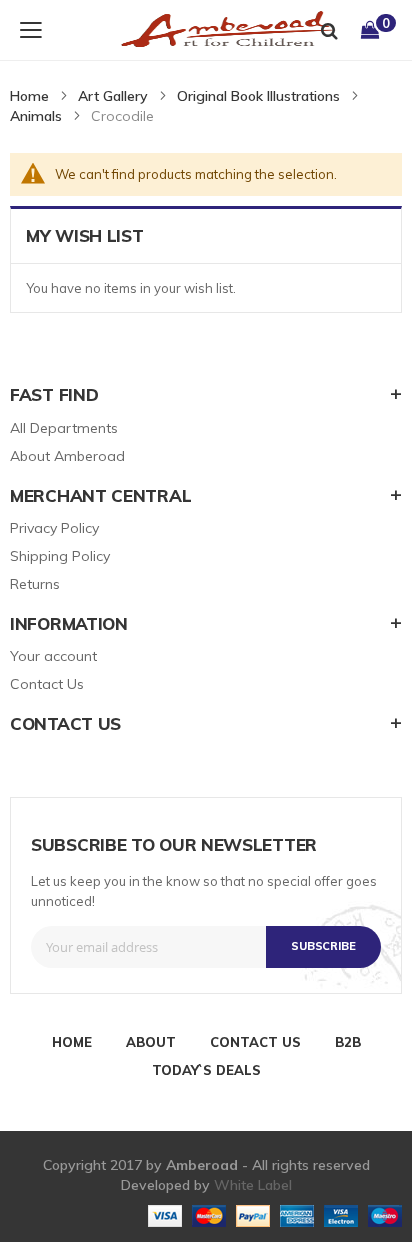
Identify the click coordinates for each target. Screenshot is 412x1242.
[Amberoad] (213, 30)
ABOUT (151, 1042)
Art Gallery (113, 96)
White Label (253, 1185)
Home (29, 96)
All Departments (64, 428)
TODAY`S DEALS (206, 1070)
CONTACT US (255, 1042)
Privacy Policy (54, 528)
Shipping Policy (60, 556)
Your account (53, 656)
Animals (36, 116)
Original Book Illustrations (258, 96)
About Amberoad (67, 456)
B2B (348, 1042)
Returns (35, 584)
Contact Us (47, 684)
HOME (72, 1042)
